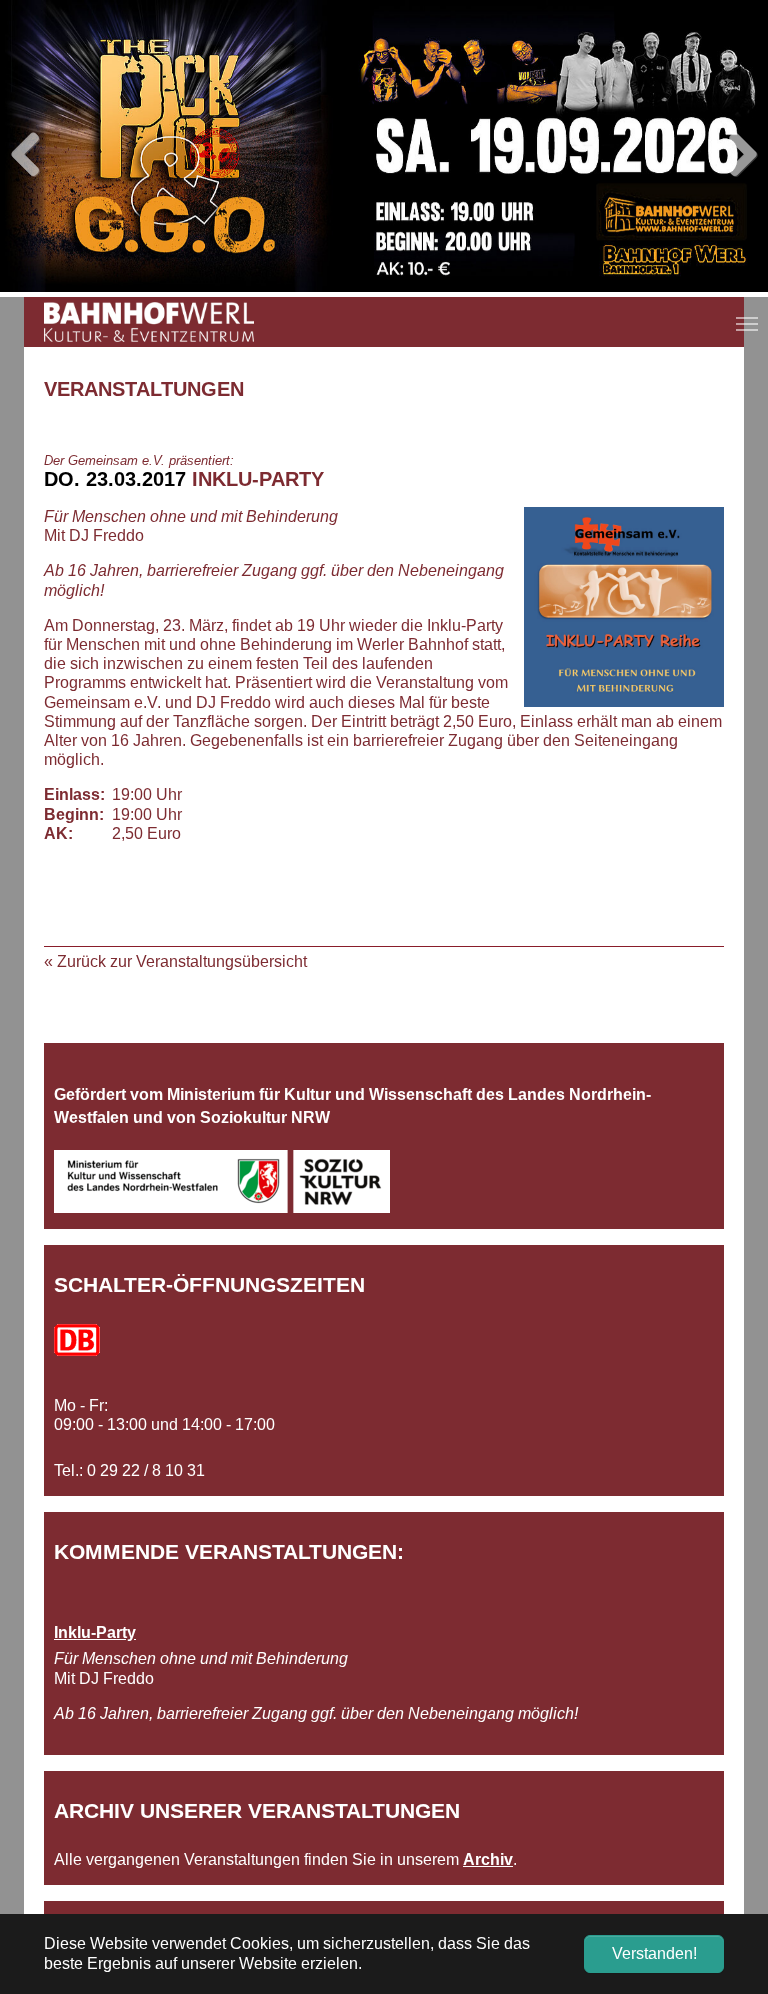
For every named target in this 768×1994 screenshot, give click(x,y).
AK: (58, 833)
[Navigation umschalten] (747, 324)
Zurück (30, 156)
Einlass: (74, 794)
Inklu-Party (95, 1632)
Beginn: (74, 814)
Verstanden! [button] (654, 1953)
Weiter (738, 156)
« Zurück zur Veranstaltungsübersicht (175, 961)
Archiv (488, 1859)
